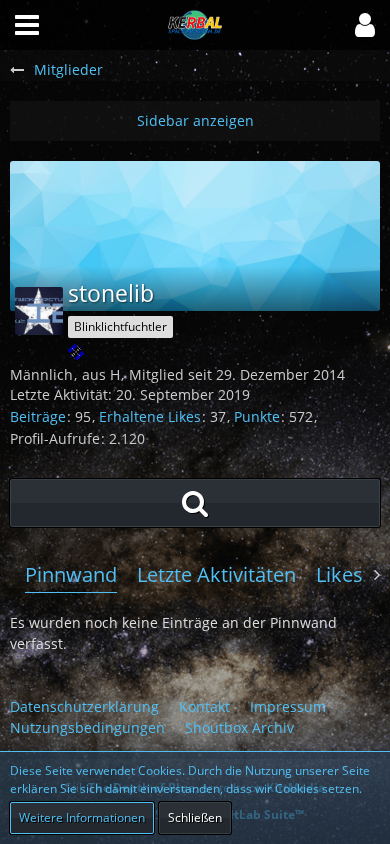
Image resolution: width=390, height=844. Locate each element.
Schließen (195, 817)
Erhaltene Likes (150, 416)
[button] (365, 25)
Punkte (257, 416)
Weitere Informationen (82, 817)
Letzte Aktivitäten (216, 574)
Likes (339, 574)
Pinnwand (71, 574)
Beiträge (38, 416)
